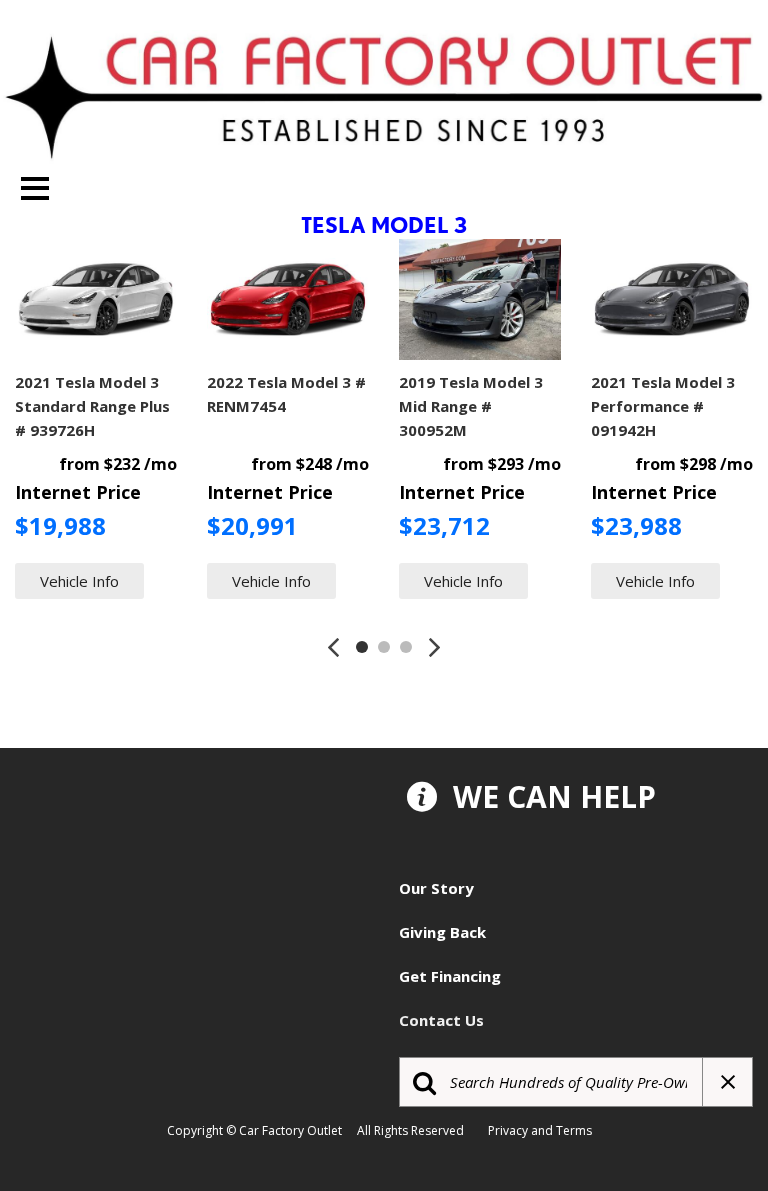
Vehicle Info (79, 581)
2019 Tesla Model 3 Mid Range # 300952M (471, 406)
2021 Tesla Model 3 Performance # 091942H (663, 406)
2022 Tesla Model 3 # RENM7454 (286, 394)
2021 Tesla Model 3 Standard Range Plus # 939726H (92, 406)
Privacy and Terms (544, 1130)
